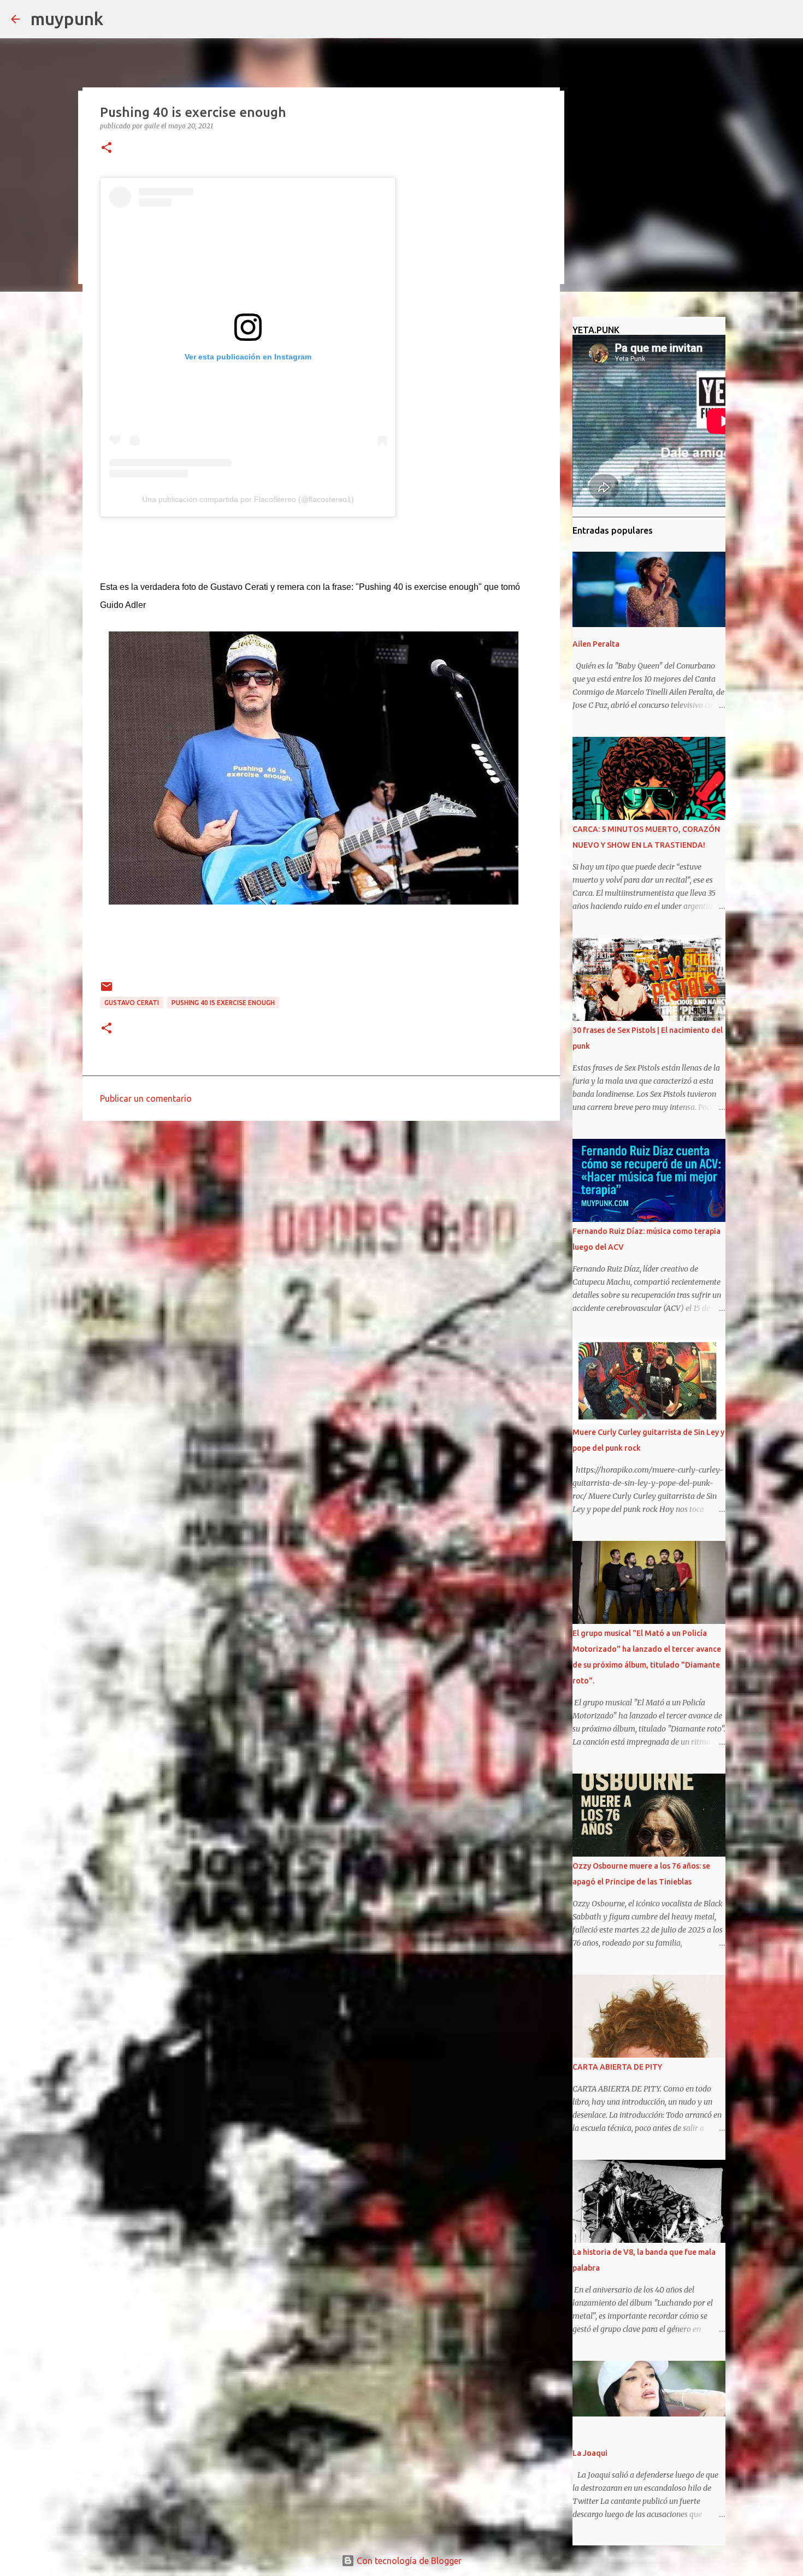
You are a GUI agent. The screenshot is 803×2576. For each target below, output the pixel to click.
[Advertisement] (321, 1214)
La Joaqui (590, 2453)
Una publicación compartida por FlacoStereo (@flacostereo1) (248, 499)
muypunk (67, 19)
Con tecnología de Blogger (408, 2561)
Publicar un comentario (146, 1098)
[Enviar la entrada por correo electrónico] (107, 991)
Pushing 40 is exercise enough (223, 1003)
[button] (107, 148)
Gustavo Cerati (132, 1003)
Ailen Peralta (596, 644)
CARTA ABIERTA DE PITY (617, 2067)
